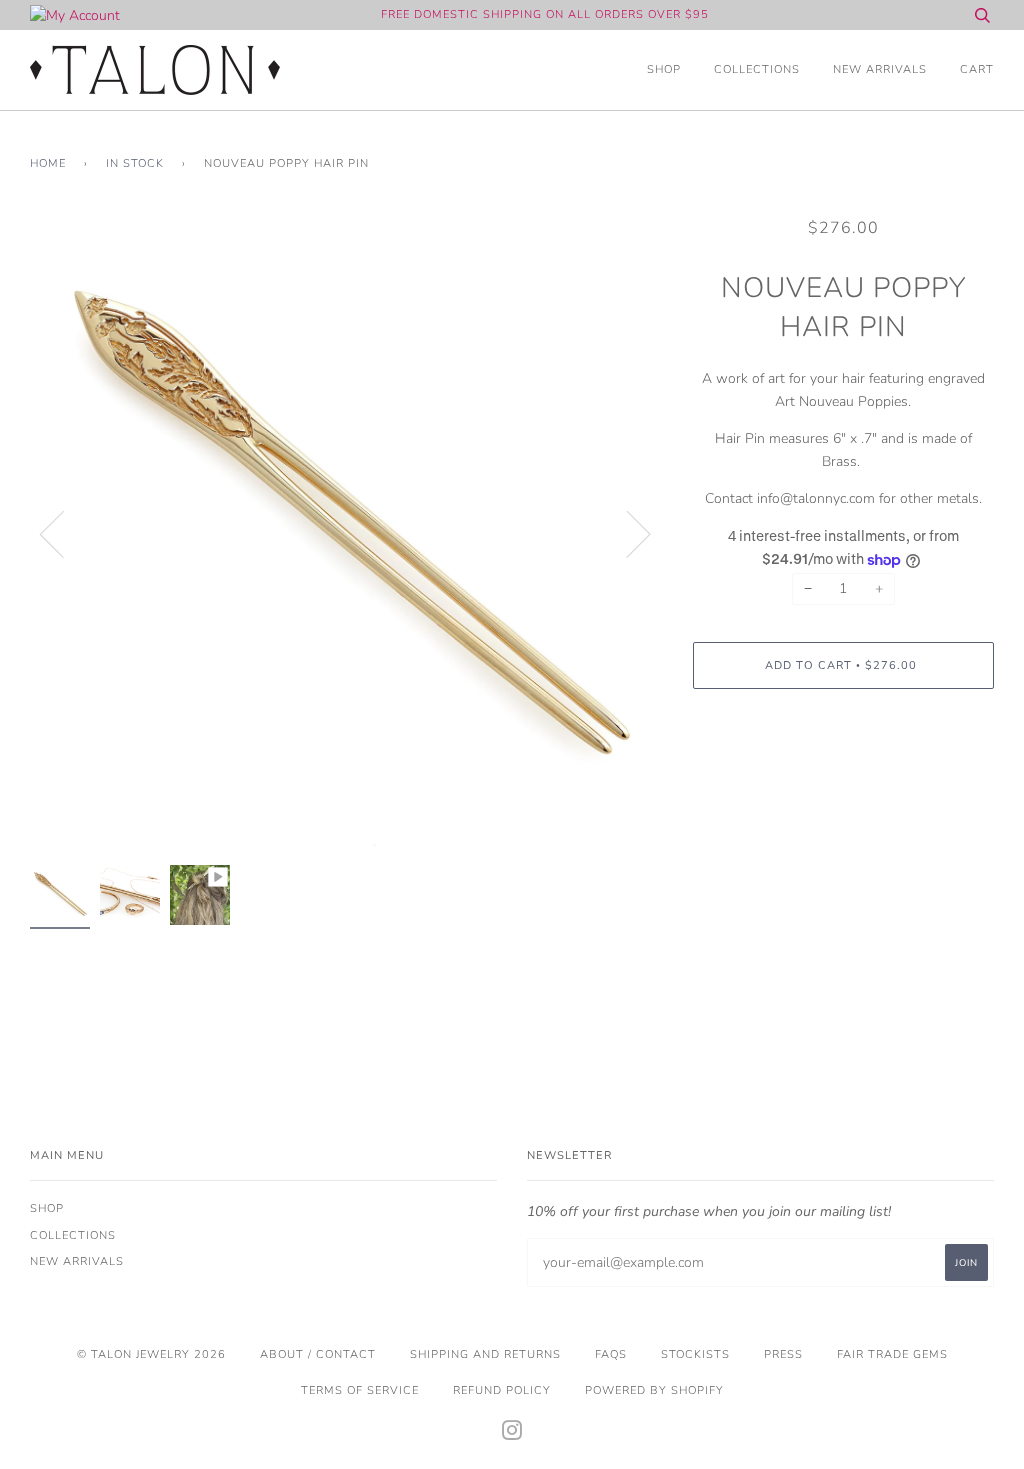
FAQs (611, 1354)
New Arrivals (880, 69)
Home (48, 163)
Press (783, 1354)
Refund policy (502, 1390)
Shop (664, 69)
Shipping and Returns (485, 1354)
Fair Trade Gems (892, 1354)
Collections (757, 69)
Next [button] (626, 533)
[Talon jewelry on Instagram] (512, 1434)
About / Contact (318, 1354)
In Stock (135, 163)
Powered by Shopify (654, 1390)
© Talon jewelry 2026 (151, 1354)
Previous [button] (64, 533)
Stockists (695, 1354)
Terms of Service (360, 1390)
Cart (977, 69)
